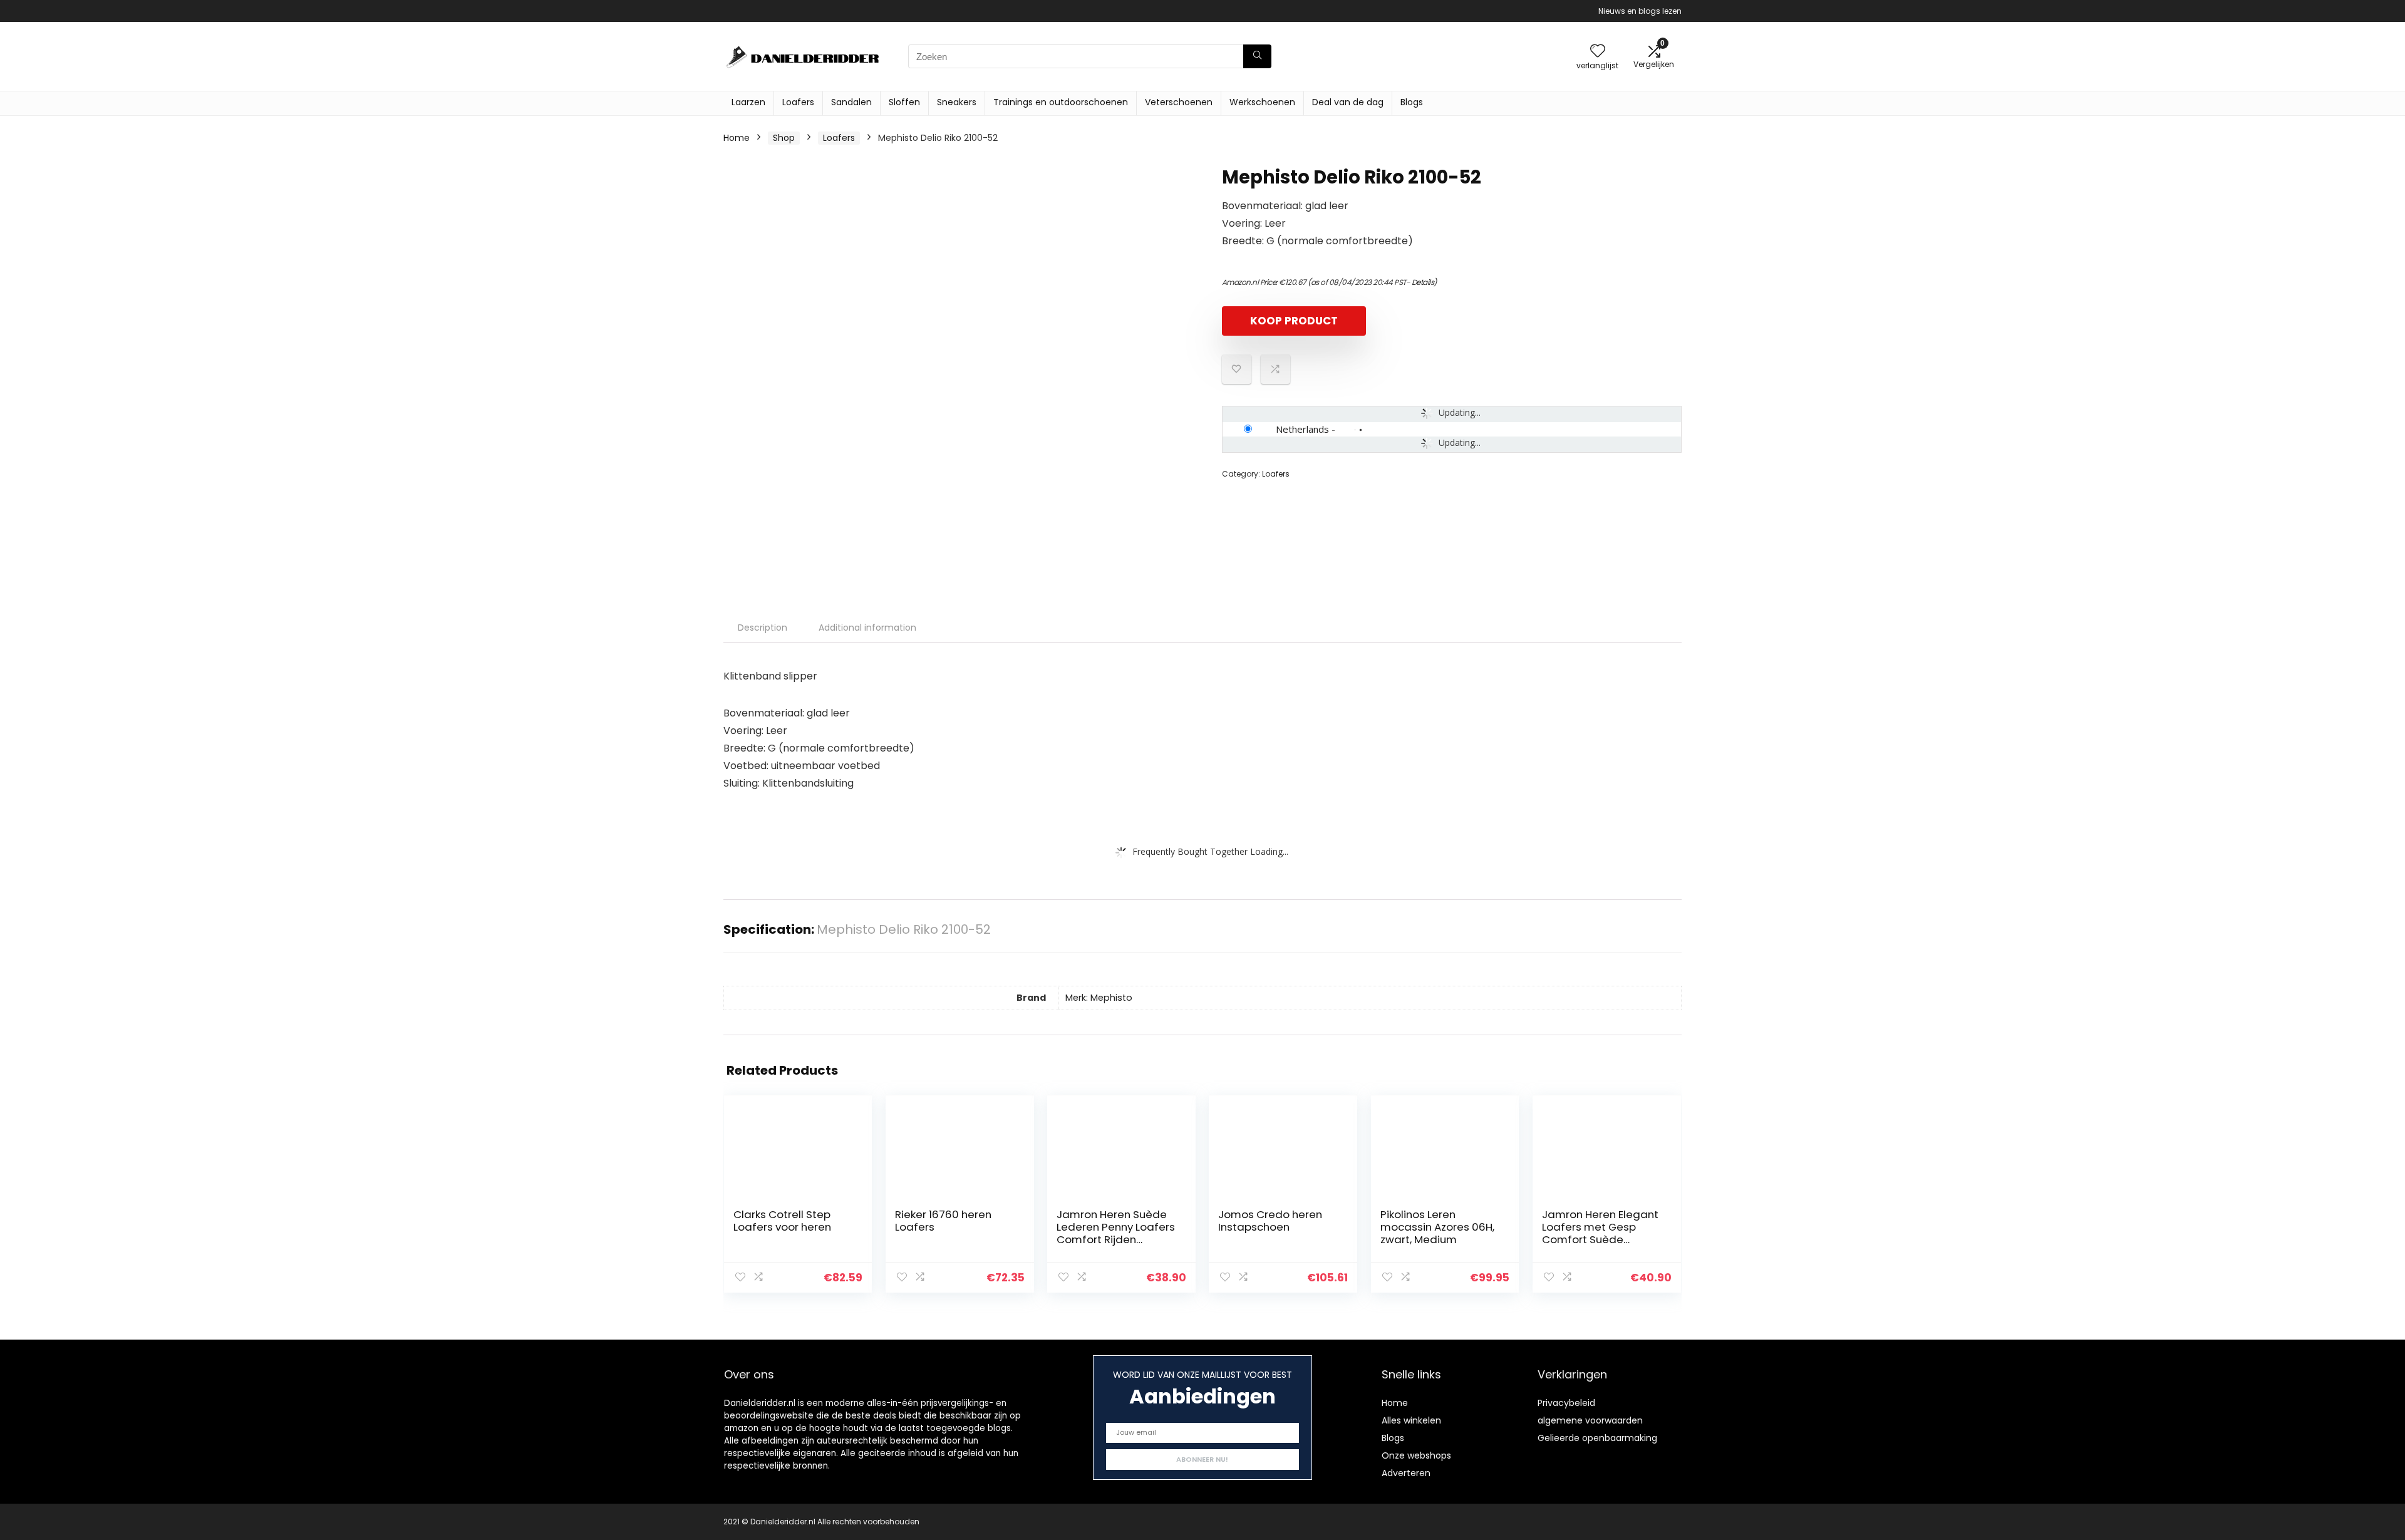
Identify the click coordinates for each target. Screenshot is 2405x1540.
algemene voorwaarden (1590, 1420)
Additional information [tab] (867, 628)
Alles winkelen (1411, 1420)
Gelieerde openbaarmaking (1597, 1438)
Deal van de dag (1348, 102)
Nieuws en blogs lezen (1640, 11)
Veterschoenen (1179, 102)
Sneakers (957, 102)
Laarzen (748, 102)
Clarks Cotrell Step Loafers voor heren (782, 1221)
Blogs (1412, 102)
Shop (784, 138)
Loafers (798, 102)
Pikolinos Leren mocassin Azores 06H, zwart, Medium (1437, 1227)
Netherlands (1302, 429)
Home (737, 138)
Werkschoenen (1262, 102)
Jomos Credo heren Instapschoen (1270, 1221)
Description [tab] (763, 628)
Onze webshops (1416, 1455)
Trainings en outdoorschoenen (1061, 102)
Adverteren (1406, 1473)
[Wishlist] (1598, 52)
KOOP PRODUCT (1294, 321)
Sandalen (851, 102)
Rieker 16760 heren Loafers (943, 1221)
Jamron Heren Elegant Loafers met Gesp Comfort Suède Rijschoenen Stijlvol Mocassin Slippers (1600, 1239)
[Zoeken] (1257, 56)
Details (1423, 282)
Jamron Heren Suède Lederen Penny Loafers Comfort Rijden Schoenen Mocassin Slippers (1116, 1239)
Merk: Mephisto (1099, 998)
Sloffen (904, 102)
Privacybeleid (1566, 1403)
